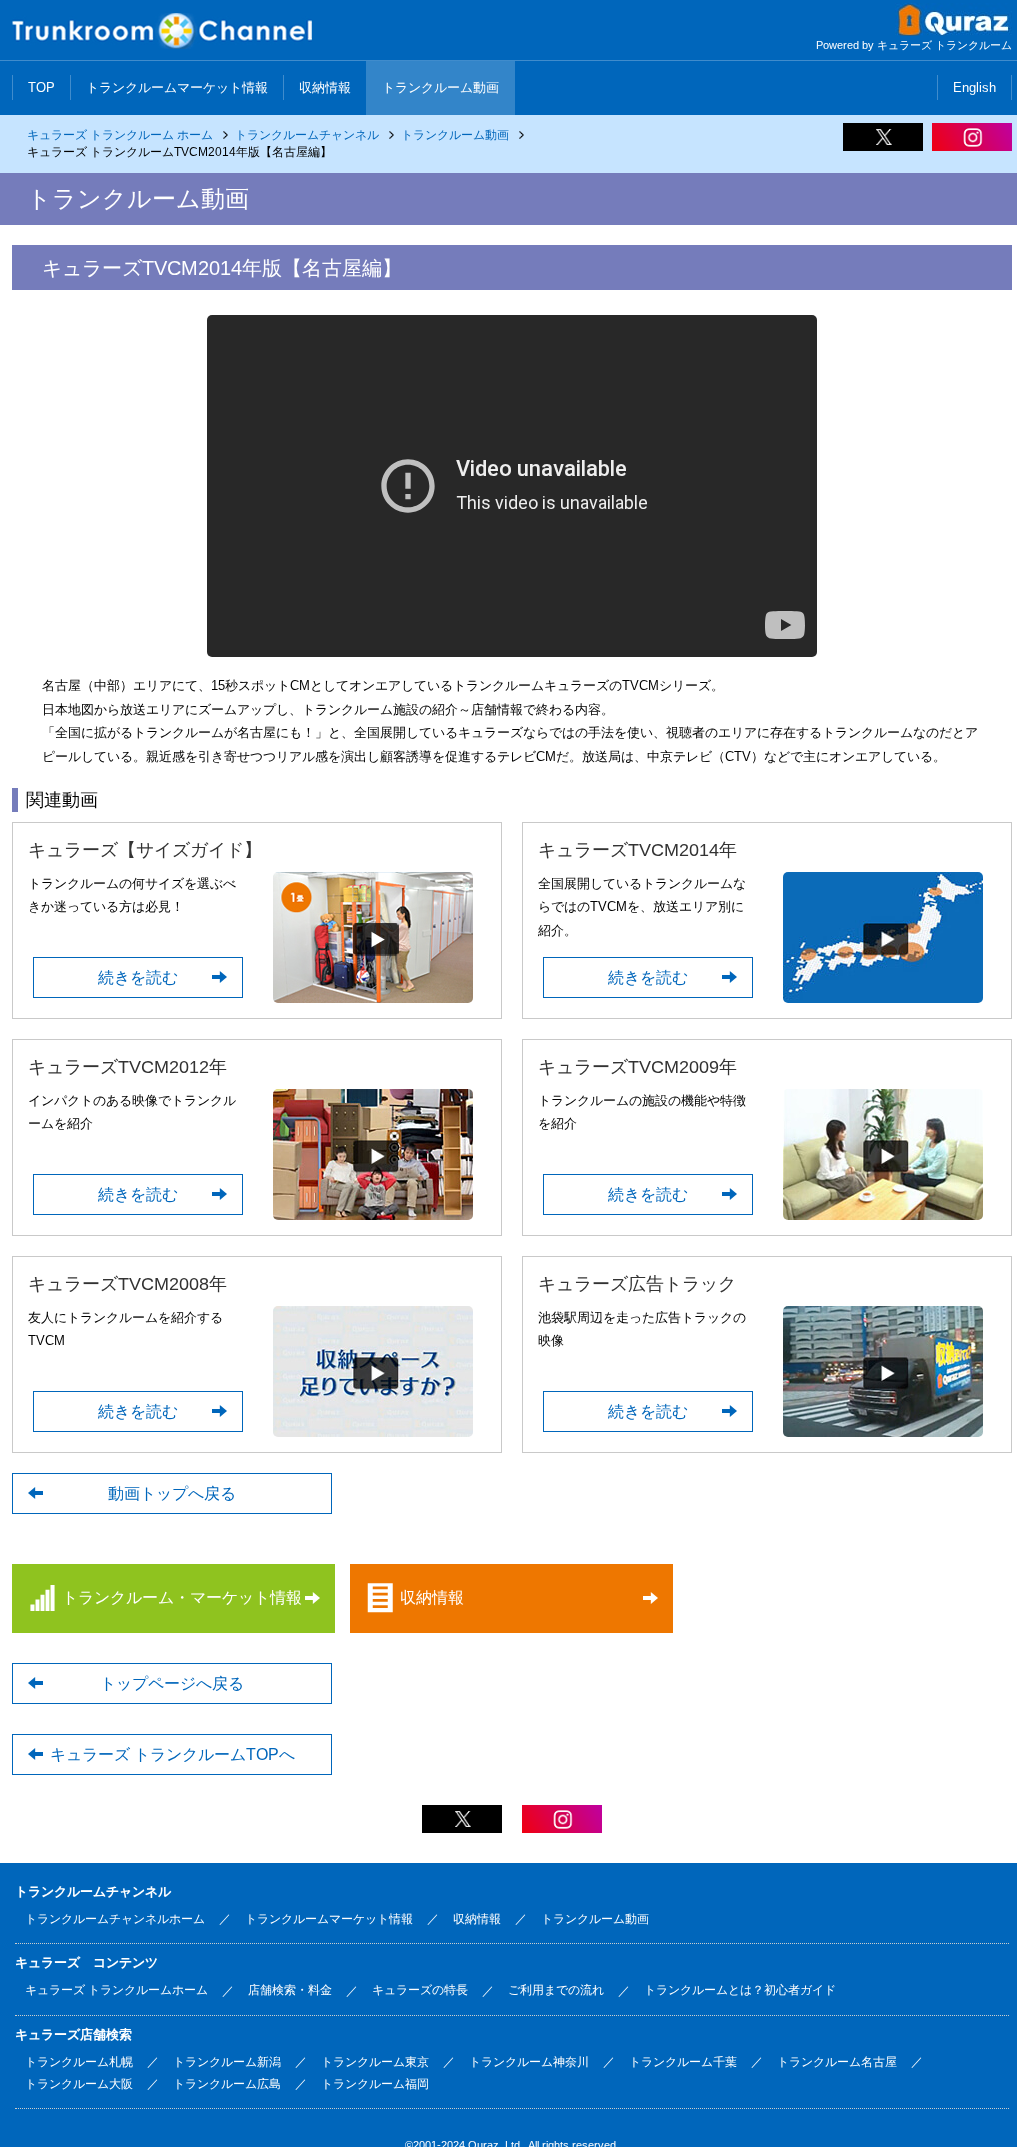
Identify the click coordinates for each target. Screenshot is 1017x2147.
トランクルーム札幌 (79, 2062)
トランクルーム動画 (440, 87)
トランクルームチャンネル (307, 135)
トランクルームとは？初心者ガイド (740, 1990)
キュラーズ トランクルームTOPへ (172, 1754)
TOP (41, 87)
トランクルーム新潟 (227, 2062)
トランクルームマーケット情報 (177, 87)
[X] (883, 143)
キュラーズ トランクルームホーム (116, 1990)
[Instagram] (972, 143)
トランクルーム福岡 (375, 2084)
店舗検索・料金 (290, 1990)
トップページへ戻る (172, 1683)
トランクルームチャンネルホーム (115, 1919)
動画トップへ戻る (172, 1493)
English (974, 87)
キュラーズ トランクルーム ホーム (120, 135)
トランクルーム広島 (227, 2084)
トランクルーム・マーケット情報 (182, 1597)
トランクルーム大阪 (79, 2084)
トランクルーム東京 (375, 2062)
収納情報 (325, 87)
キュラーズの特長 (420, 1990)
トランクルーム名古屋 (837, 2062)
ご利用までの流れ (556, 1990)
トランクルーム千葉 (683, 2062)
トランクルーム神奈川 (529, 2062)
